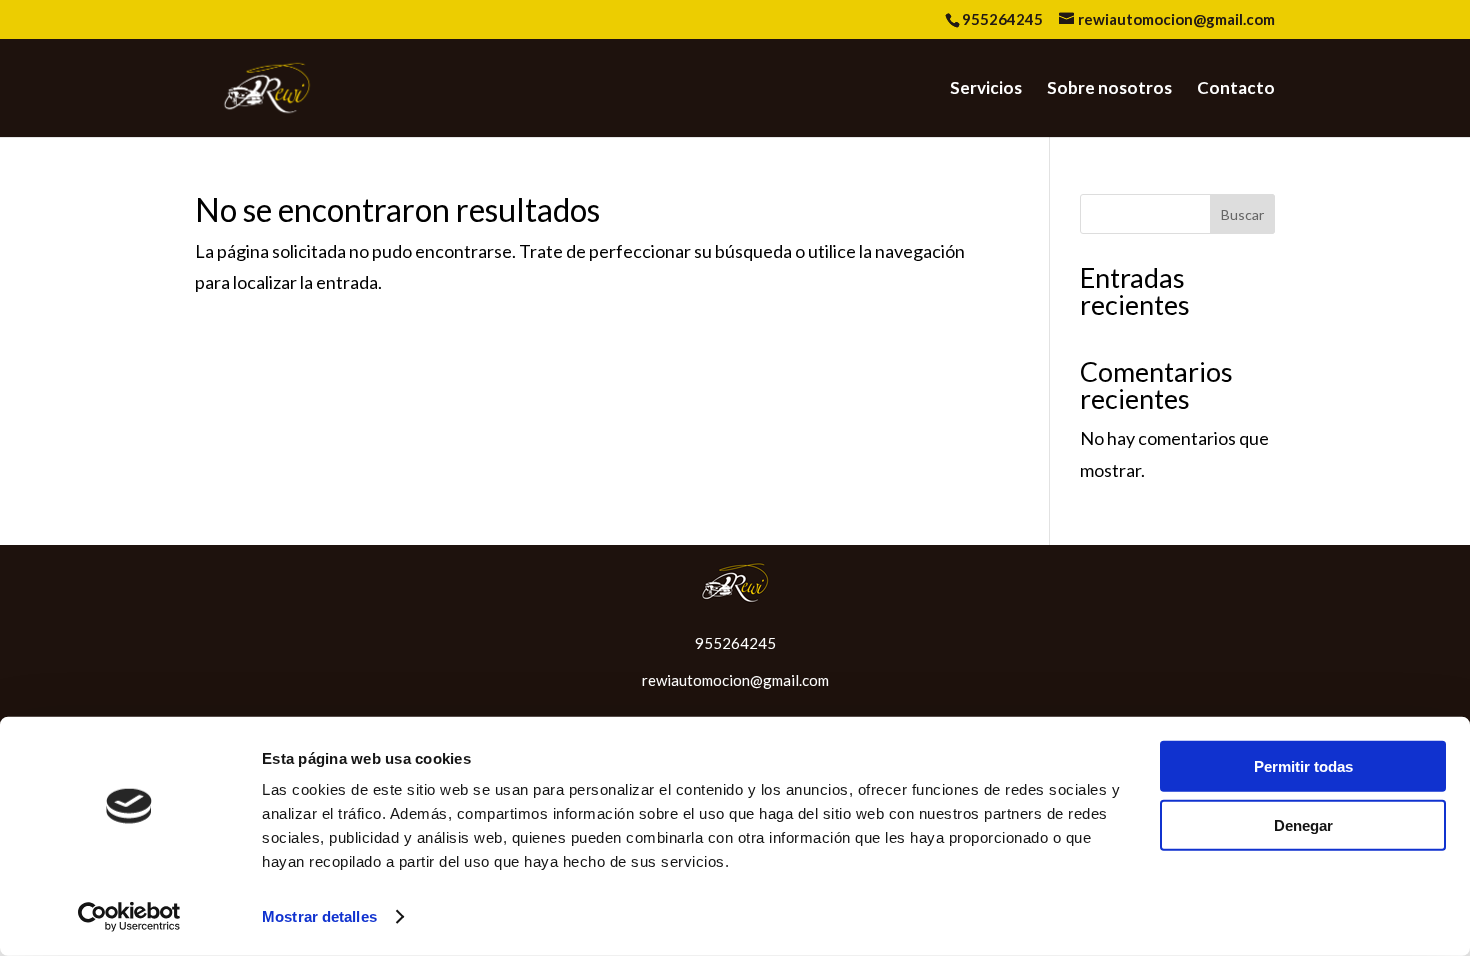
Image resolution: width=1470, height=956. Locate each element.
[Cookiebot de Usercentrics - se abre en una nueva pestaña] (129, 917)
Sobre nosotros (1109, 89)
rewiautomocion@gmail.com (735, 680)
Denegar (1303, 824)
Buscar (1242, 214)
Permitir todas (1303, 766)
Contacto (1236, 89)
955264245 (1002, 19)
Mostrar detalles (319, 916)
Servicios (986, 89)
